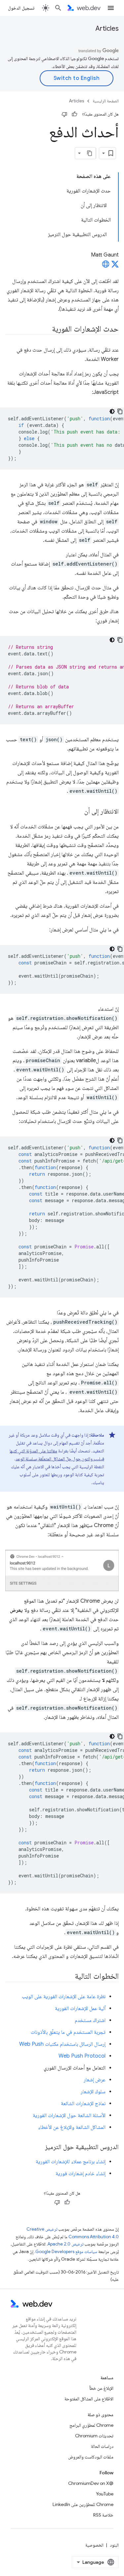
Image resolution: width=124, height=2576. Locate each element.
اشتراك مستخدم (90, 2020)
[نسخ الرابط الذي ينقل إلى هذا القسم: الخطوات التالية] (69, 1977)
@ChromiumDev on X (91, 2483)
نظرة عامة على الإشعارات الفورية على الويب (64, 1997)
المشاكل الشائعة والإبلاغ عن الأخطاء (72, 2127)
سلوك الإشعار (93, 2092)
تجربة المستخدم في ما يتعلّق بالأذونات (68, 2032)
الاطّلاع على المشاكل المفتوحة (89, 2399)
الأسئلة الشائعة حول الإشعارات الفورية (69, 2115)
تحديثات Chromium (94, 2436)
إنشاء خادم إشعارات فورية (81, 2174)
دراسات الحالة (102, 2446)
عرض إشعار (95, 2080)
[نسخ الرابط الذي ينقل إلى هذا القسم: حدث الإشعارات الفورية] (46, 330)
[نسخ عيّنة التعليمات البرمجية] (120, 411)
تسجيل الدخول (21, 8)
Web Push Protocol (82, 2056)
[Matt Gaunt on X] (115, 266)
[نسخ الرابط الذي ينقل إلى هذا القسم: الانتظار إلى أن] (78, 812)
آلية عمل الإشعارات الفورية (80, 2008)
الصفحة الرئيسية (106, 101)
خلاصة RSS (103, 2515)
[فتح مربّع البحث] (58, 8)
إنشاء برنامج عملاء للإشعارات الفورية (71, 2162)
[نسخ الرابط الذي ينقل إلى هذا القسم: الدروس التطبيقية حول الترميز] (39, 2147)
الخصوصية (94, 2545)
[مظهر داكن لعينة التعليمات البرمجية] (112, 411)
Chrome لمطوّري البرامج (91, 2425)
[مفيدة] (74, 114)
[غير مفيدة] (64, 114)
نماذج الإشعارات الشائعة (83, 2104)
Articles (107, 29)
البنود (114, 2545)
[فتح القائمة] (111, 8)
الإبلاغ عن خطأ (101, 2388)
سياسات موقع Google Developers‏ (66, 2252)
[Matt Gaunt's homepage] (106, 266)
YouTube (105, 2494)
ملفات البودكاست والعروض (91, 2457)
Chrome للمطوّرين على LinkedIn (83, 2504)
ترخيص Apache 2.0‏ (65, 2244)
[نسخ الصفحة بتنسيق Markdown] (90, 153)
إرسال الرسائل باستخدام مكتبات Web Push (62, 2044)
